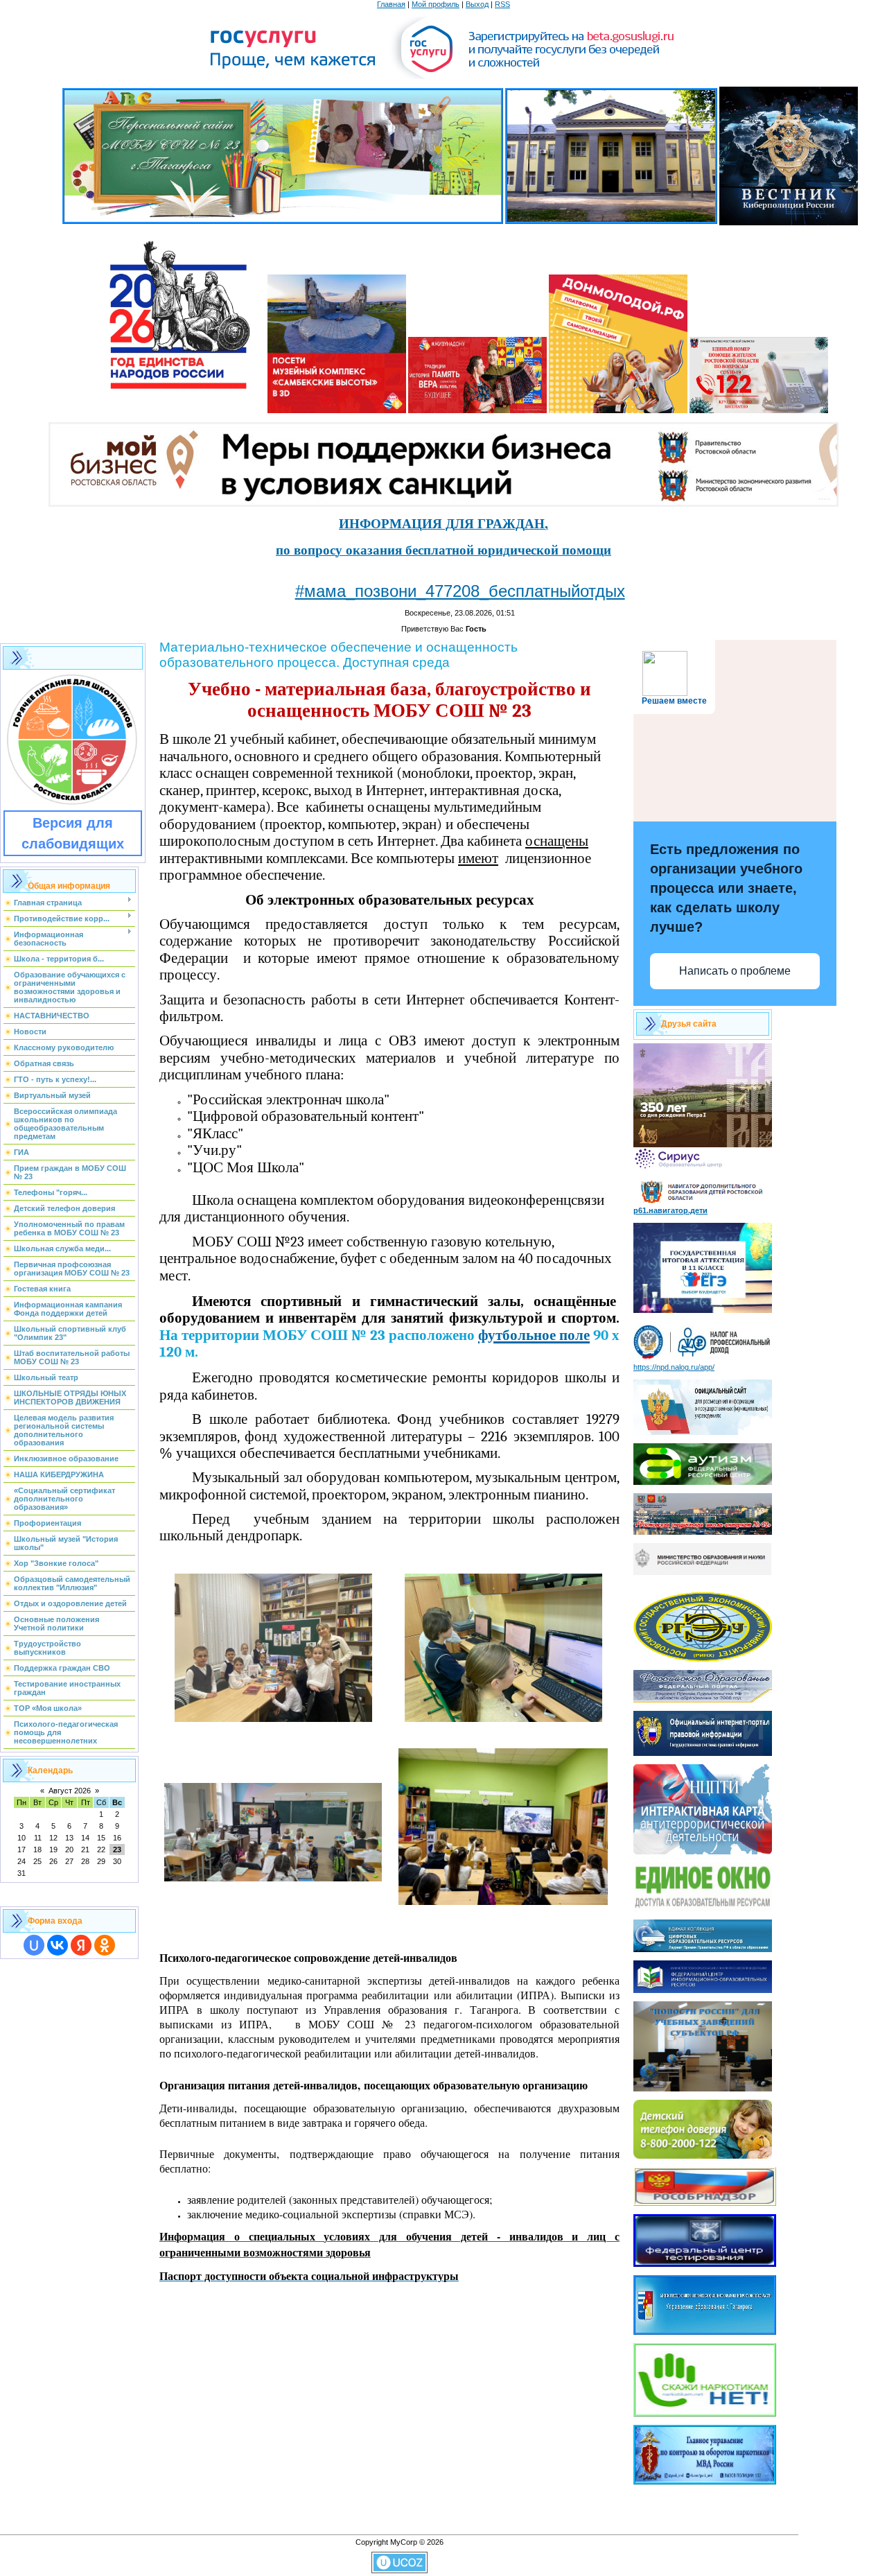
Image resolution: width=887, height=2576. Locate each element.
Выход (477, 4)
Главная (391, 4)
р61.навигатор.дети (670, 1210)
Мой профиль (436, 4)
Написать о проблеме (735, 971)
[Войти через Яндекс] (81, 1945)
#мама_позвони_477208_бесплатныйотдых (460, 591)
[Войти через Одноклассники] (105, 1945)
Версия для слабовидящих (73, 833)
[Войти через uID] (34, 1945)
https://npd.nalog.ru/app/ (674, 1367)
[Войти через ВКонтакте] (58, 1945)
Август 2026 (70, 1791)
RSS (502, 4)
